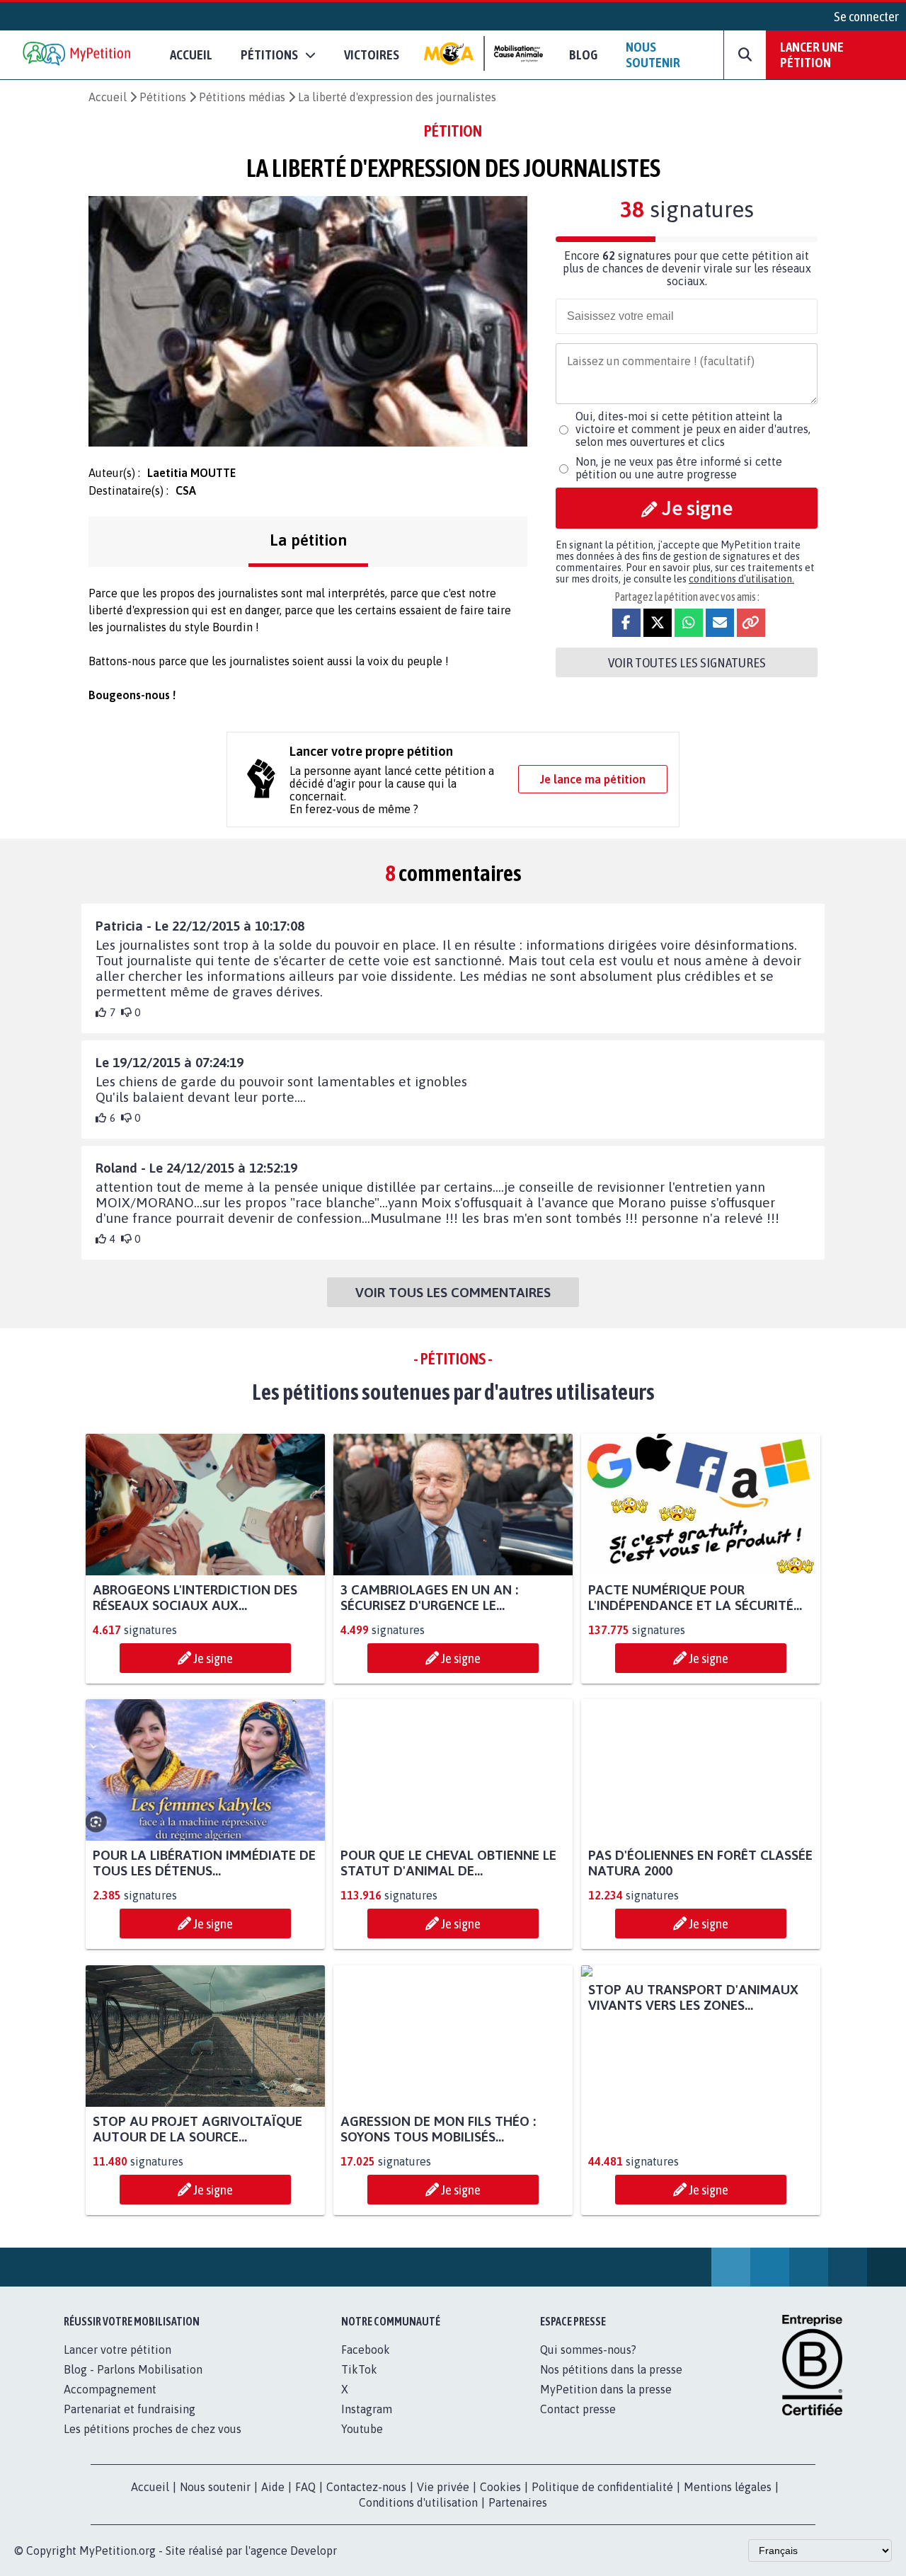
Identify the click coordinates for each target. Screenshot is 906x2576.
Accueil (191, 54)
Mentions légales (728, 2487)
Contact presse (578, 2409)
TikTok (359, 2369)
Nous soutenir (653, 54)
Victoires (372, 54)
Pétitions (163, 97)
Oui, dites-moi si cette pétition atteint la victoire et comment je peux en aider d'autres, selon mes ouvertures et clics (693, 429)
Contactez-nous (366, 2487)
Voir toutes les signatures (687, 662)
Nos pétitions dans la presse (611, 2369)
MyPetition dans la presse (606, 2389)
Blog (583, 54)
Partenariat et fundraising (130, 2409)
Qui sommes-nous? (588, 2350)
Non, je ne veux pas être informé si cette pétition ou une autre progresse (679, 468)
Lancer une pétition (812, 54)
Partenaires (518, 2502)
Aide (273, 2487)
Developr (314, 2551)
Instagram (367, 2409)
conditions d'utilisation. (741, 579)
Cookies (500, 2487)
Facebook (366, 2350)
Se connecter (866, 16)
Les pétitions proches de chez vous (153, 2429)
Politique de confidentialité (602, 2487)
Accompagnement (110, 2389)
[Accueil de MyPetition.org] (78, 55)
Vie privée (443, 2487)
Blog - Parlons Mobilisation (133, 2369)
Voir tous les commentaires (453, 1292)
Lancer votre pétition (117, 2350)
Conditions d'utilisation (418, 2502)
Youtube (362, 2429)
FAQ (305, 2487)
